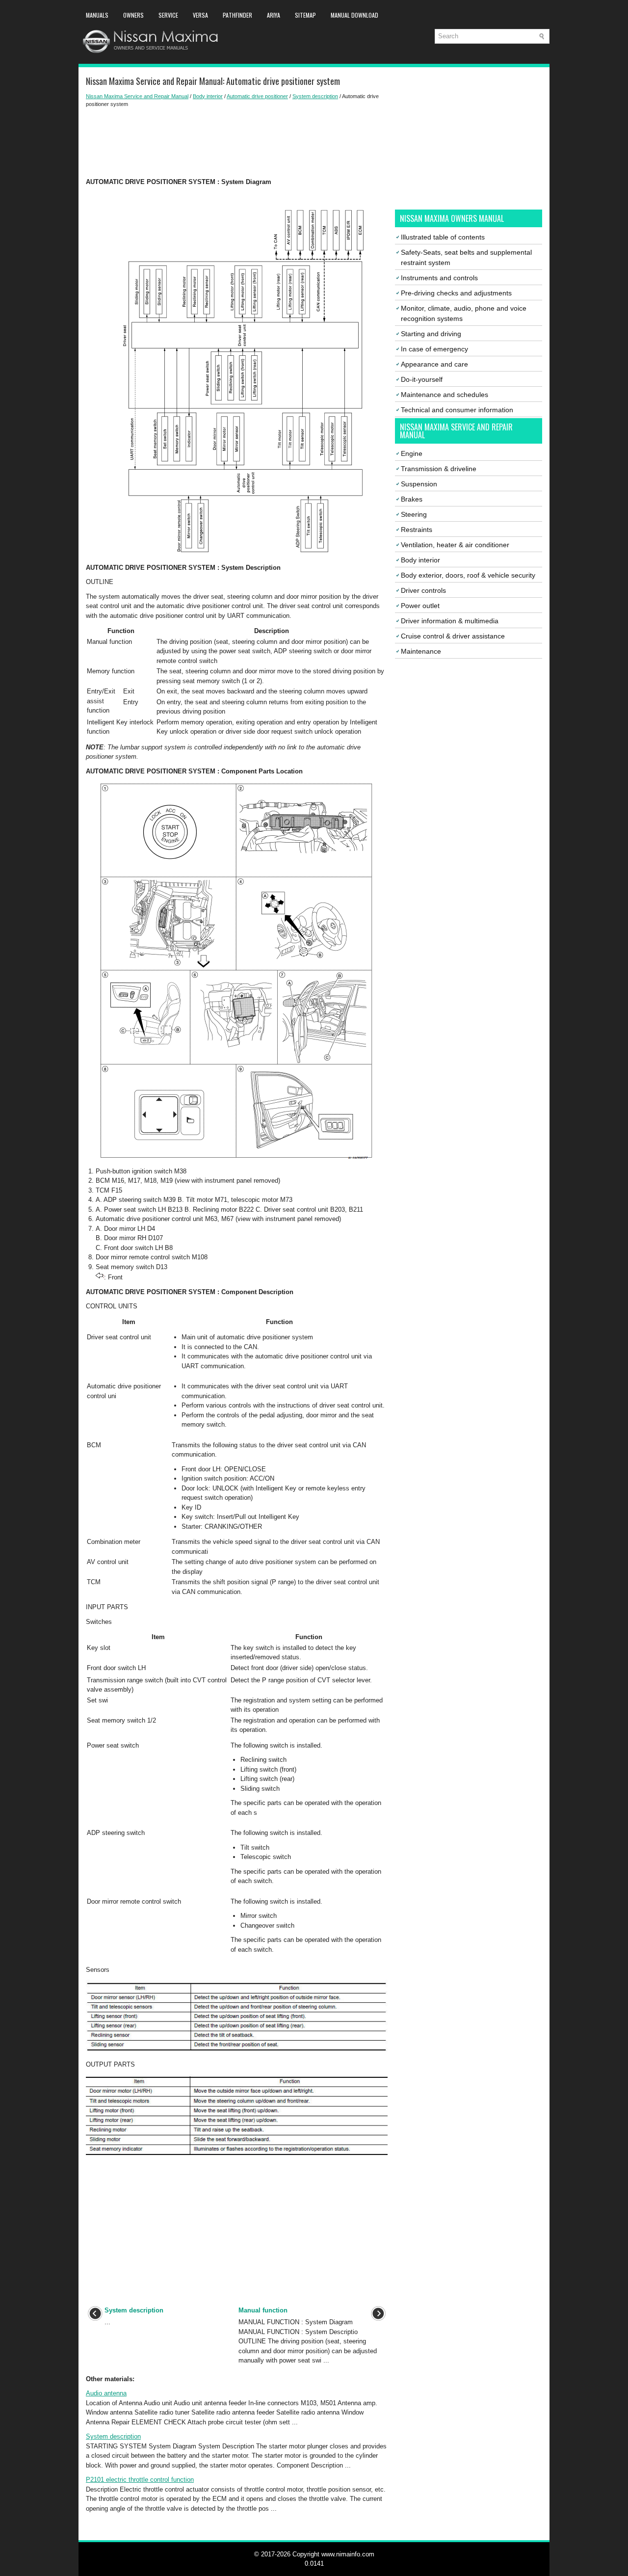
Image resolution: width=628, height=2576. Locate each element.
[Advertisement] (237, 143)
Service (168, 15)
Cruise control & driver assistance (453, 636)
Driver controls (423, 590)
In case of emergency (434, 349)
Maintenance (421, 651)
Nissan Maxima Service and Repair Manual (137, 96)
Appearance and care (434, 364)
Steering (414, 514)
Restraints (417, 530)
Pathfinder (237, 15)
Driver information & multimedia (450, 621)
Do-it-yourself (422, 379)
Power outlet (420, 606)
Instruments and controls (439, 278)
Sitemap (305, 15)
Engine (412, 453)
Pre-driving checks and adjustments (456, 293)
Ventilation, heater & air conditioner (455, 545)
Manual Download (354, 15)
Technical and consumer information (457, 410)
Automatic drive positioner (257, 96)
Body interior (208, 96)
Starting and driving (431, 334)
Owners (133, 15)
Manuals (97, 15)
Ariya (274, 15)
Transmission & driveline (439, 469)
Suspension (419, 484)
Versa (200, 15)
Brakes (412, 499)
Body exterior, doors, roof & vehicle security (468, 575)
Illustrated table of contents (443, 237)
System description (315, 96)
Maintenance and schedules (445, 395)
